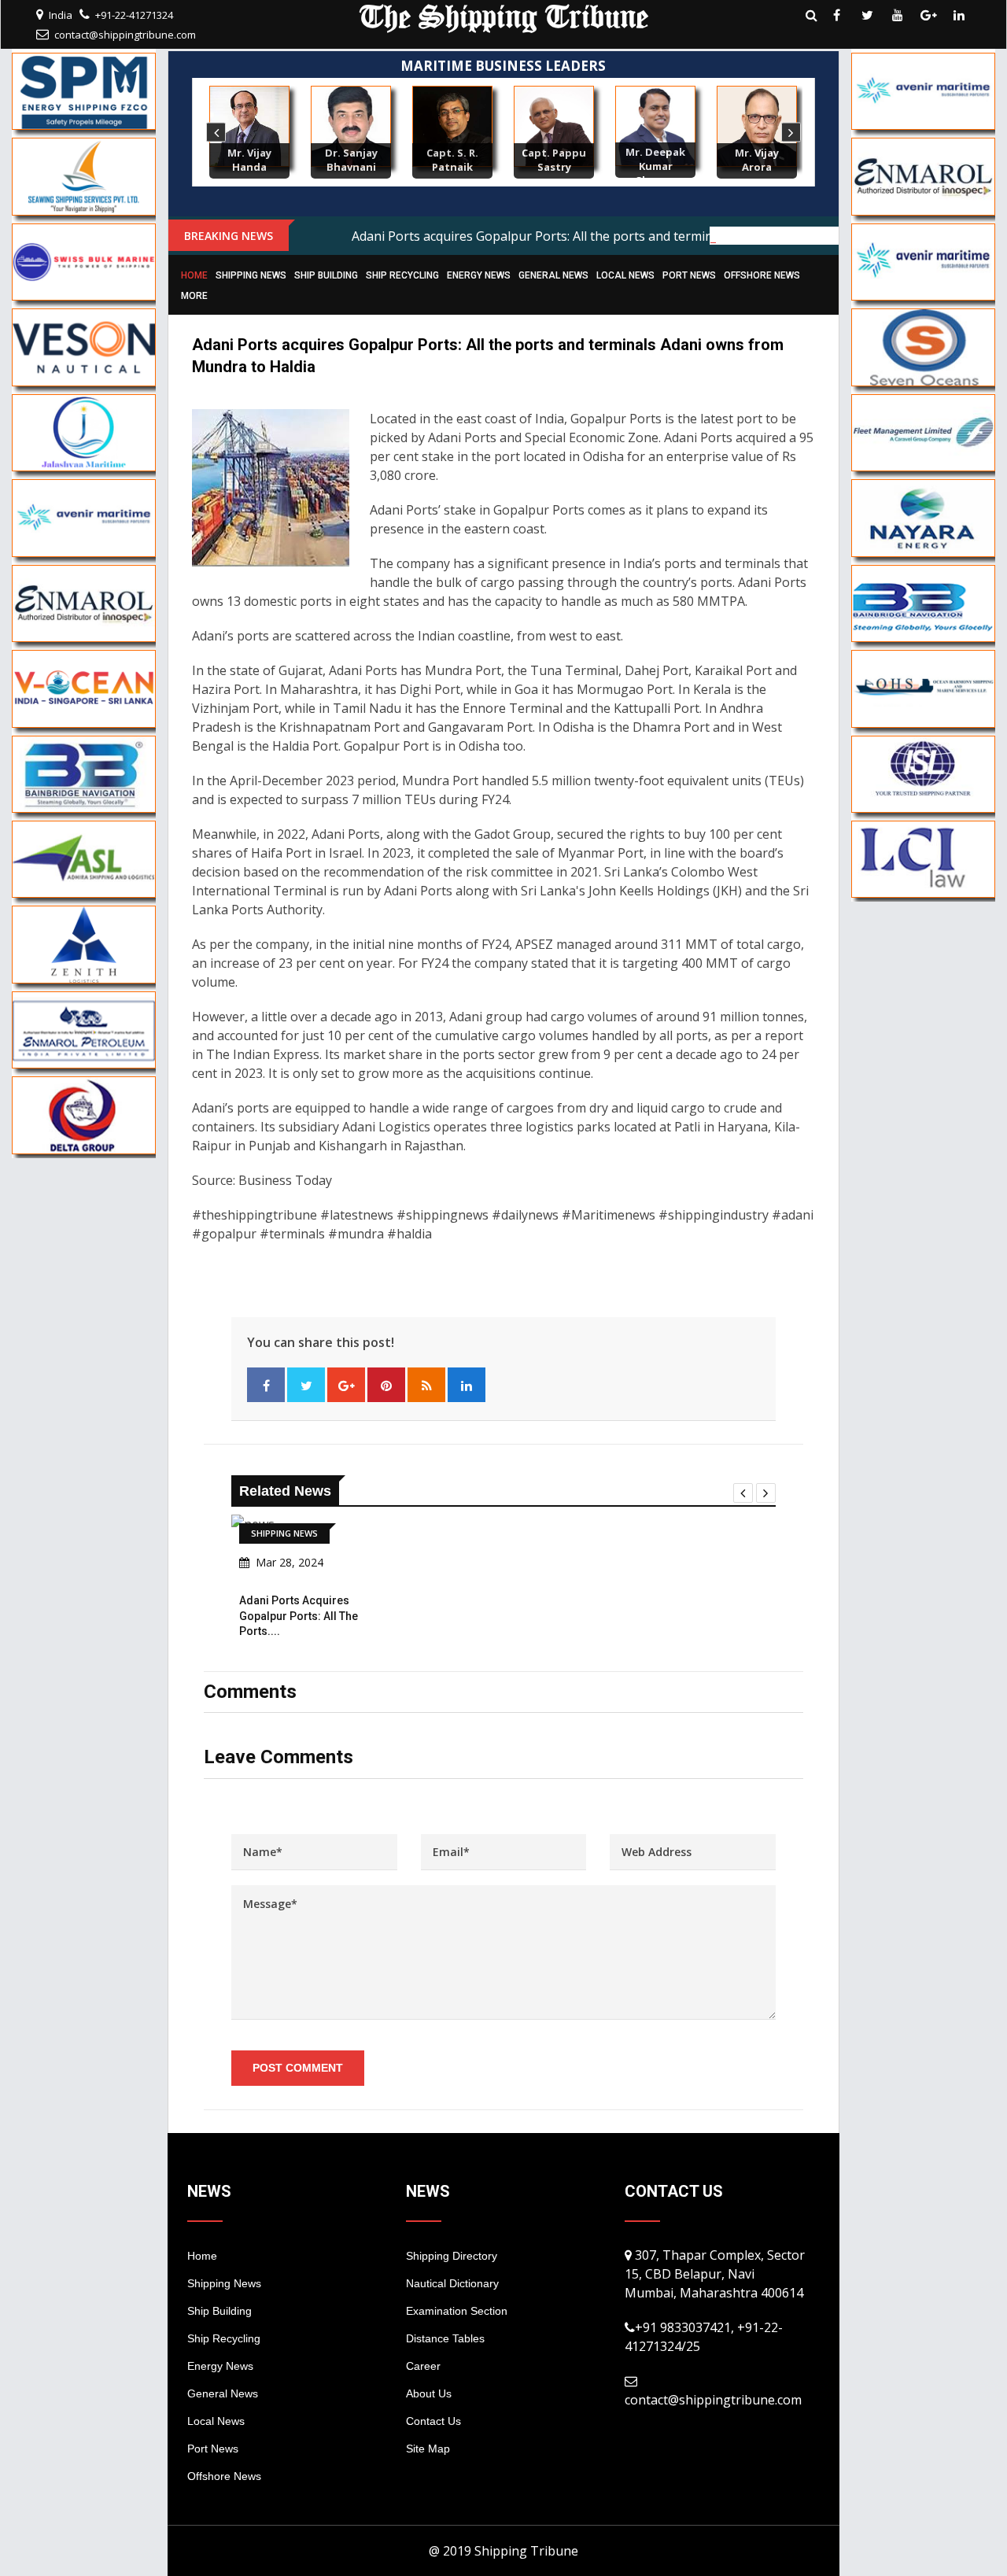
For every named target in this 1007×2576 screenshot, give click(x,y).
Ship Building (326, 275)
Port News (689, 275)
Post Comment (298, 2068)
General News (553, 275)
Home (194, 275)
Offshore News (762, 275)
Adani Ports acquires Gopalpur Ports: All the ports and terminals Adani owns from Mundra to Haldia (645, 236)
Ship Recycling (402, 275)
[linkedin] (959, 15)
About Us (429, 2393)
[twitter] (867, 15)
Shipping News (251, 275)
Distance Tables (445, 2338)
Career (423, 2366)
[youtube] (898, 15)
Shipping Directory (452, 2256)
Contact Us (433, 2421)
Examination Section (457, 2311)
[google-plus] (928, 15)
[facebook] (836, 15)
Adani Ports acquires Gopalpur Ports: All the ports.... (299, 1616)
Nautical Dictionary (452, 2283)
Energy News (479, 275)
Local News (625, 275)
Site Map (428, 2449)
